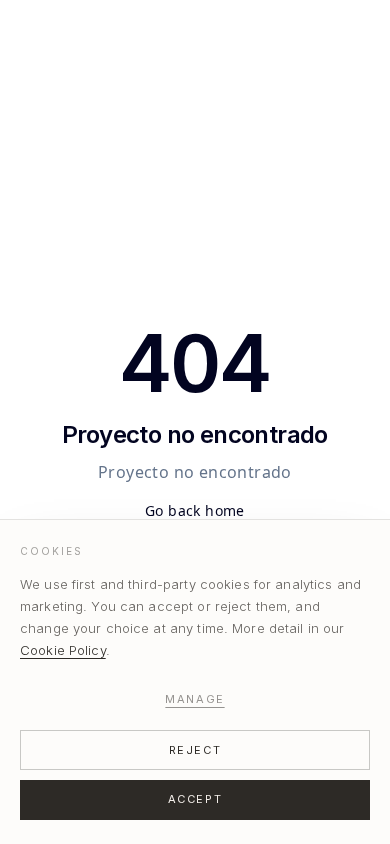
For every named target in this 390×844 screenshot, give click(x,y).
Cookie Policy (63, 650)
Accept (195, 799)
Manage (194, 699)
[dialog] (195, 681)
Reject (195, 750)
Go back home (195, 510)
